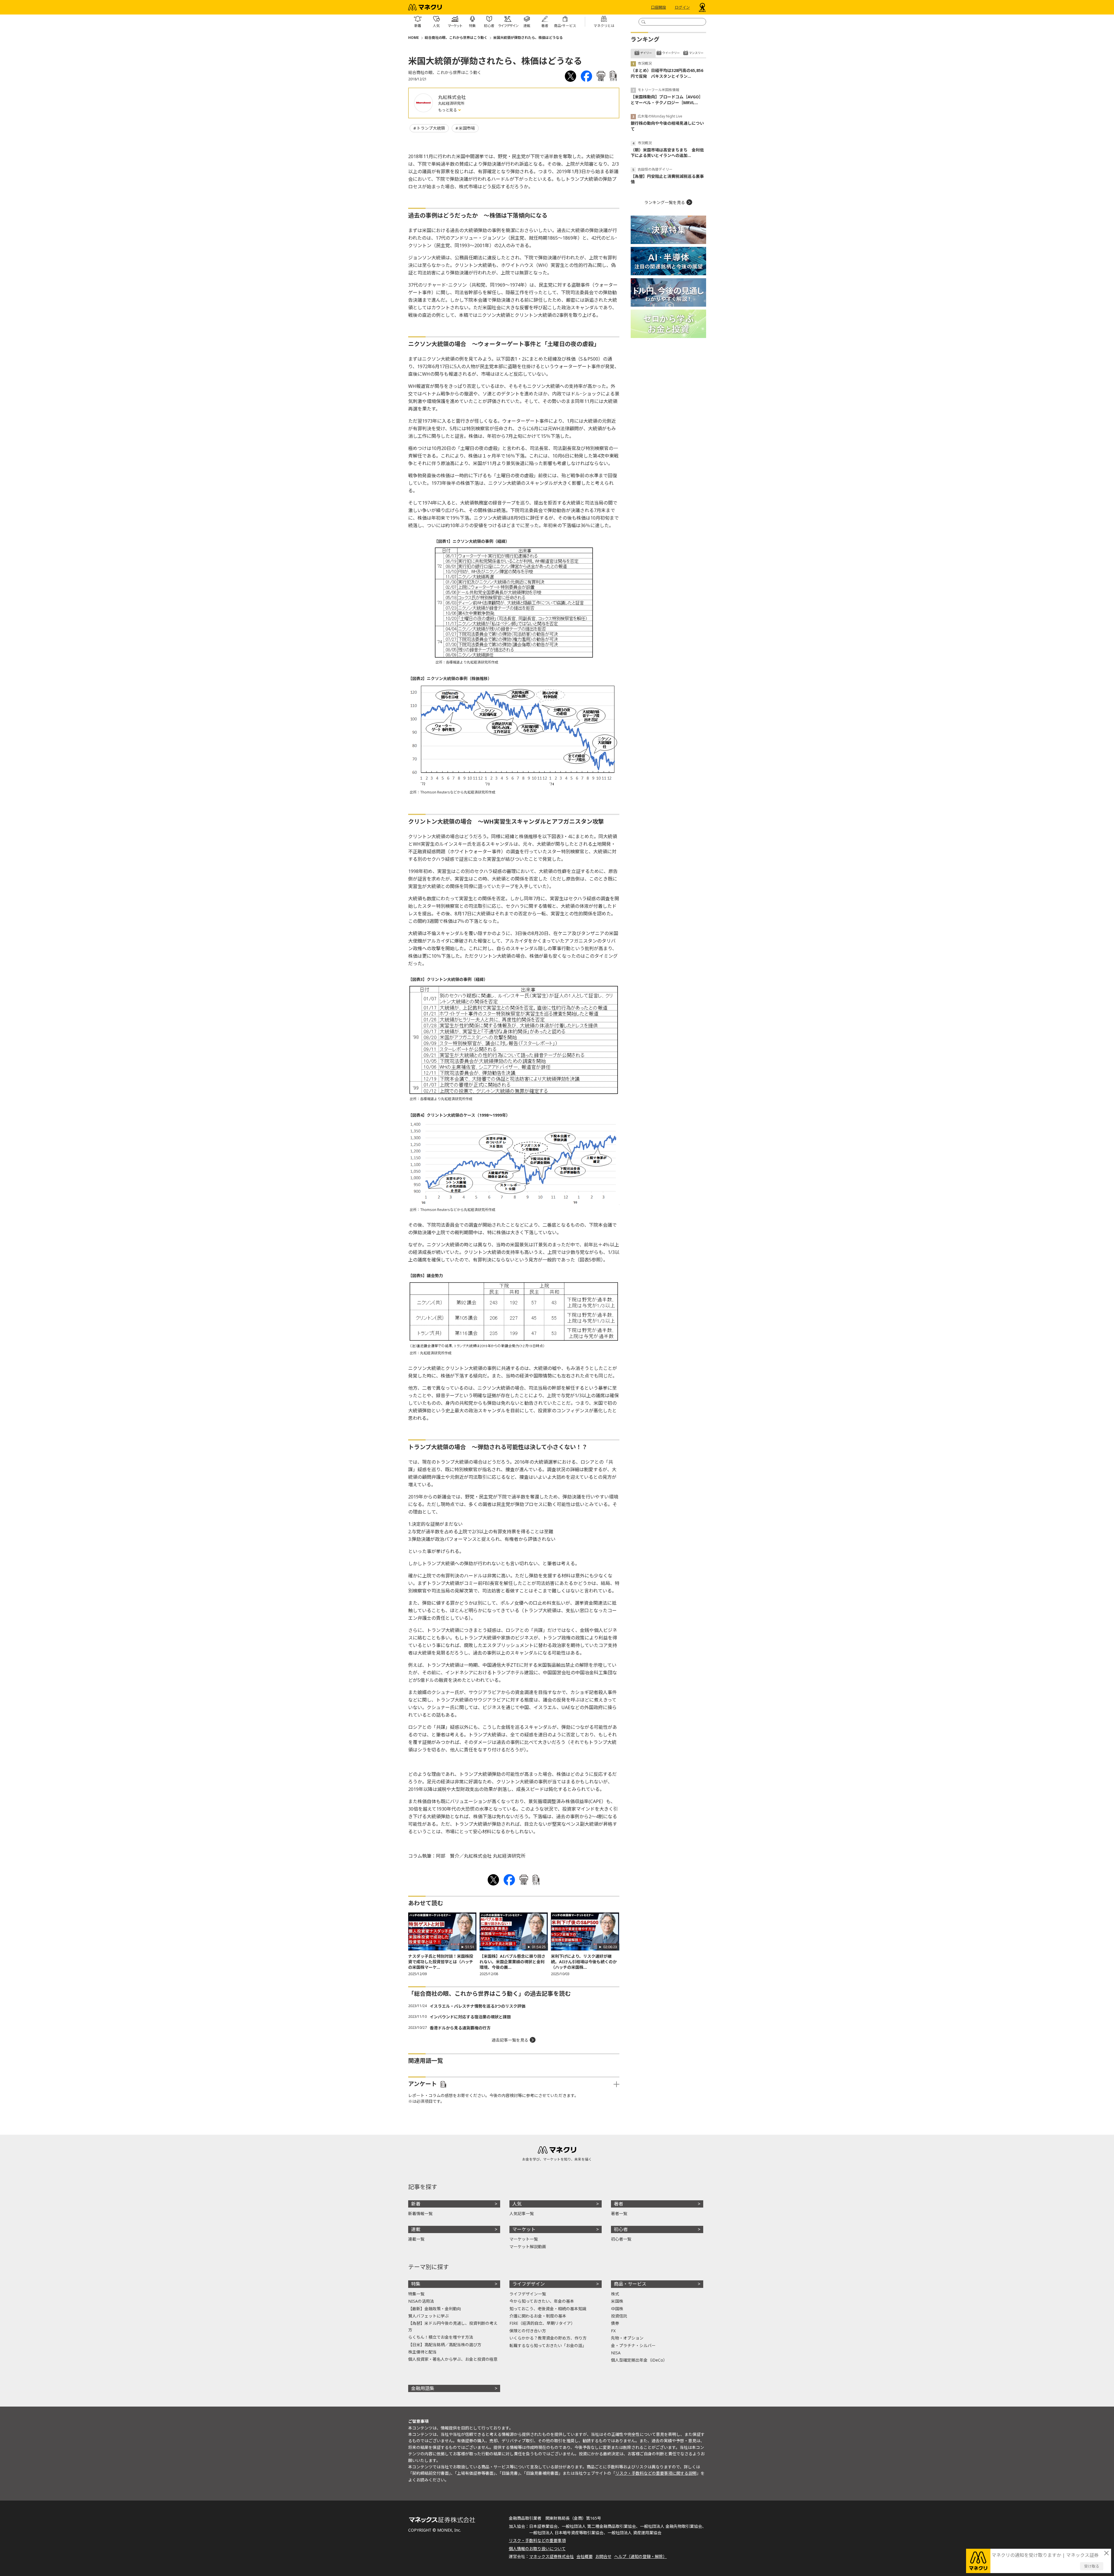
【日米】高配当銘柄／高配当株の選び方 (445, 2345)
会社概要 (585, 2556)
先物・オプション (627, 2338)
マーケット (524, 2229)
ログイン (682, 7)
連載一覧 (416, 2239)
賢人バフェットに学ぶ (428, 2316)
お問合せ (603, 2556)
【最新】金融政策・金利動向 (435, 2309)
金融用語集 (423, 2388)
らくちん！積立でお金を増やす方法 (441, 2337)
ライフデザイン (529, 2284)
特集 (416, 2284)
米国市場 (467, 128)
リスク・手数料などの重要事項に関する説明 (656, 2473)
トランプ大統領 (431, 128)
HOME (414, 38)
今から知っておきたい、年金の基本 (542, 2301)
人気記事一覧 (522, 2213)
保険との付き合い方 (528, 2331)
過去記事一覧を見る (510, 2040)
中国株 (617, 2309)
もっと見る (448, 110)
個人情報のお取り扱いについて (537, 2549)
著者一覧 (619, 2213)
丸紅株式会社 (452, 97)
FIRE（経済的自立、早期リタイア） (542, 2323)
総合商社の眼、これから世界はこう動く (456, 38)
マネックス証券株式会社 (551, 2556)
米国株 (617, 2301)
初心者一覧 (621, 2239)
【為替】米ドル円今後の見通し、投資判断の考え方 (453, 2326)
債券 (615, 2323)
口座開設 (659, 7)
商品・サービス (630, 2284)
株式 (615, 2294)
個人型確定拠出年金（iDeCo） (639, 2360)
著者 (619, 2204)
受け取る (1092, 2566)
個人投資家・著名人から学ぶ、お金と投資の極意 (453, 2359)
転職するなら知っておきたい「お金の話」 (548, 2345)
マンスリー (696, 53)
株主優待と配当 (422, 2352)
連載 (416, 2229)
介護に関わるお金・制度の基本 (538, 2316)
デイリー (646, 53)
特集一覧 (416, 2294)
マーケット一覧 (524, 2239)
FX (613, 2331)
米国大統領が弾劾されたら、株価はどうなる (528, 38)
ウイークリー (671, 53)
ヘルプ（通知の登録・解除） (641, 2556)
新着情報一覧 (420, 2213)
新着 (416, 2204)
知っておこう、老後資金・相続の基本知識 (548, 2309)
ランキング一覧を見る (665, 202)
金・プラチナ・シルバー (633, 2345)
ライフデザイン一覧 (528, 2294)
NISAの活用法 (421, 2301)
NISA (616, 2353)
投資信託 (619, 2316)
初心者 (621, 2229)
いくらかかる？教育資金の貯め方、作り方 (548, 2338)
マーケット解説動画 (528, 2247)
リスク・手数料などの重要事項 (537, 2540)
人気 (517, 2204)
